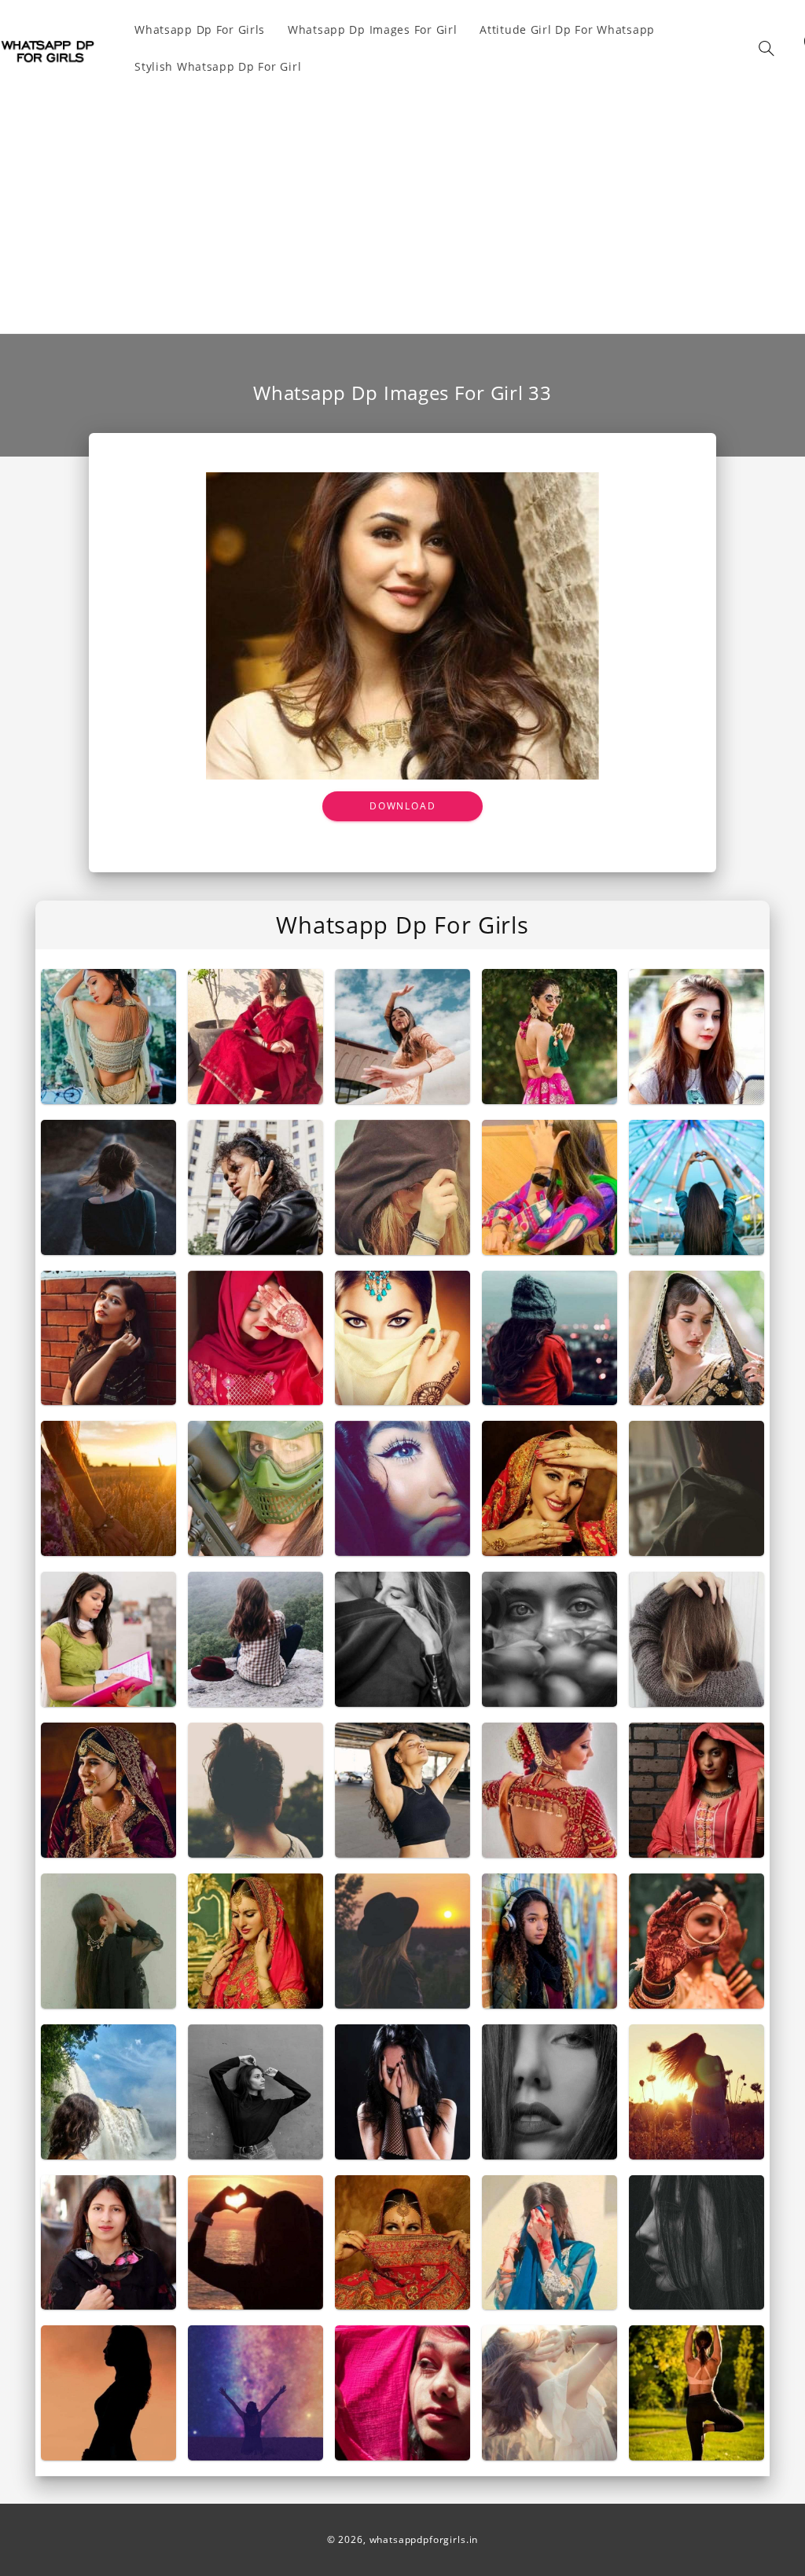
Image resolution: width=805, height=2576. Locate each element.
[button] (766, 48)
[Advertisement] (402, 204)
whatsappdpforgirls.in (424, 2539)
